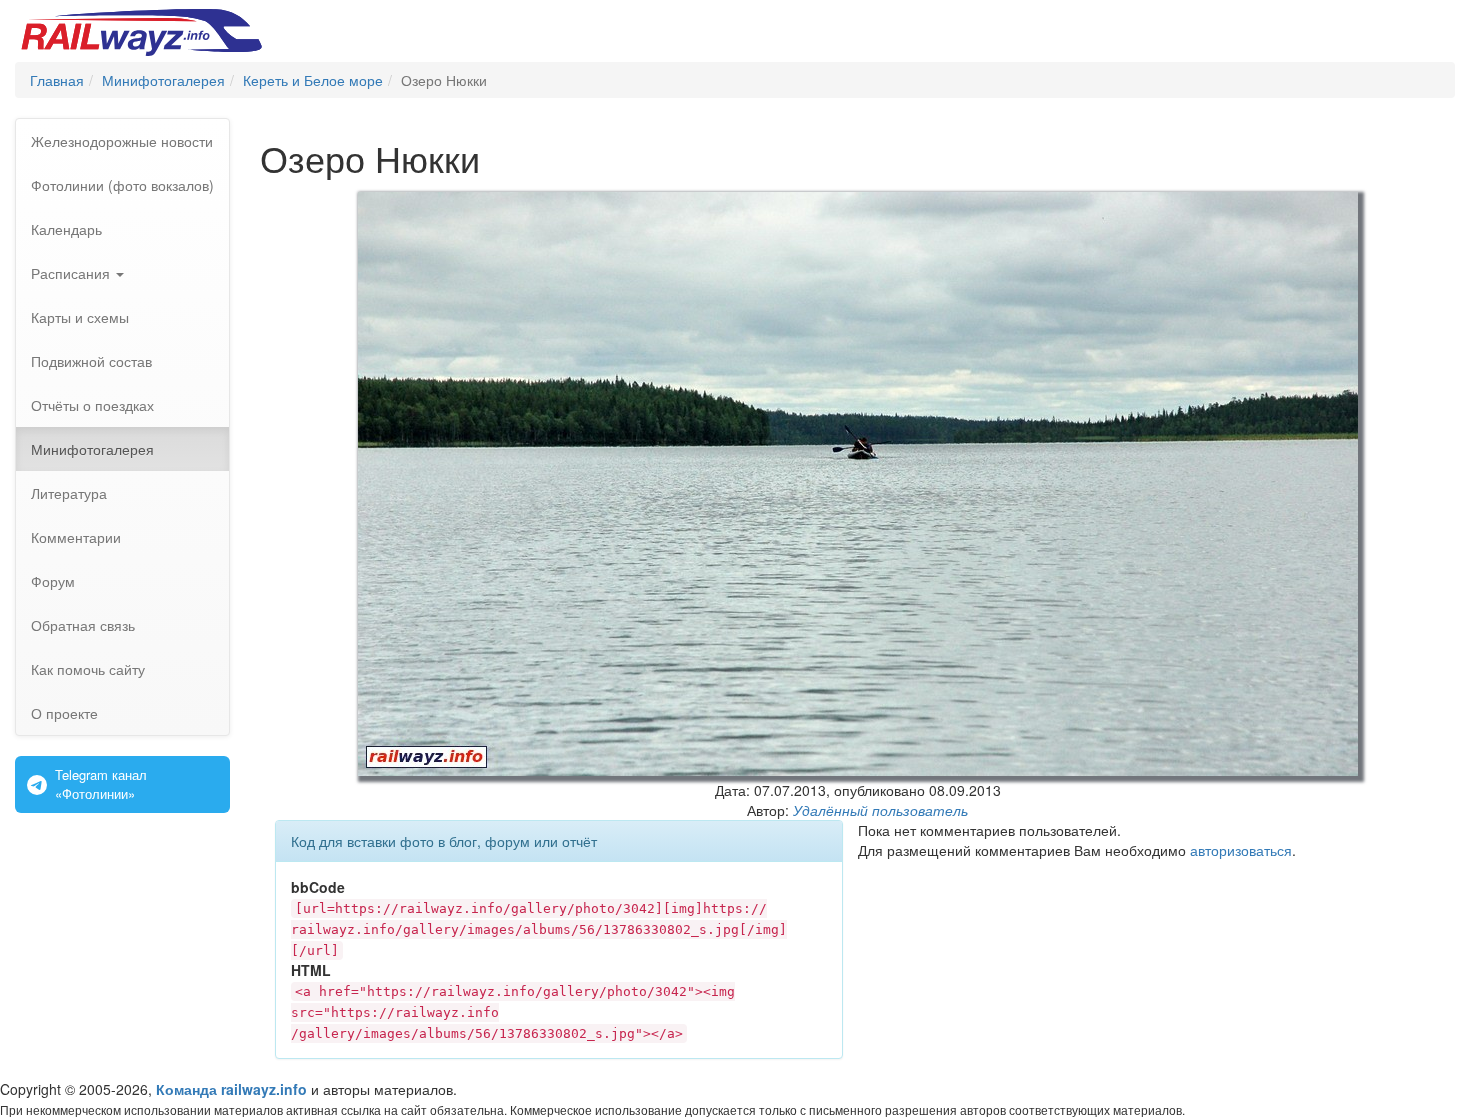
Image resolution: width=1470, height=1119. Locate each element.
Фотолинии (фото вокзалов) (122, 185)
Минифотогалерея (92, 449)
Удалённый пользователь (880, 810)
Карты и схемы (80, 317)
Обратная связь (83, 625)
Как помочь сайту (88, 669)
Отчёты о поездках (92, 405)
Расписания (72, 273)
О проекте (64, 713)
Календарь (66, 229)
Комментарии (76, 537)
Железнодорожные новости (122, 141)
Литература (69, 493)
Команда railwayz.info (231, 1089)
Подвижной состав (91, 361)
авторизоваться (1241, 850)
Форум (53, 581)
